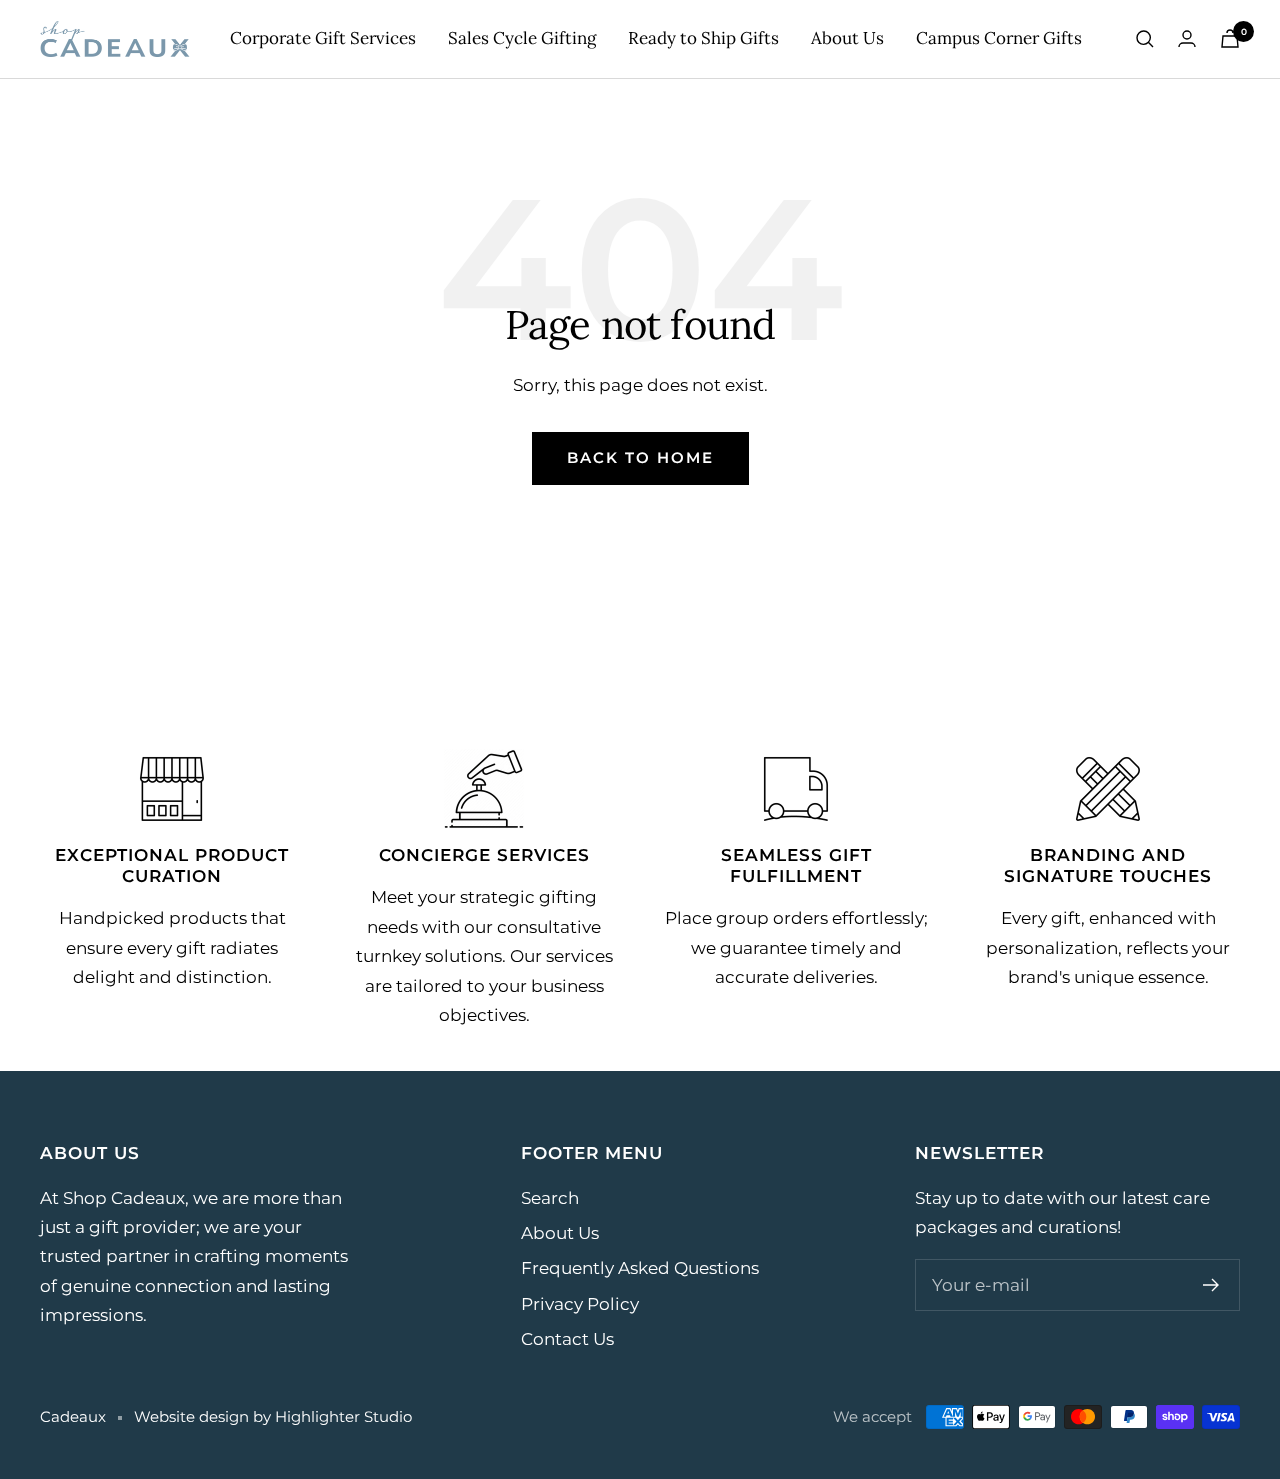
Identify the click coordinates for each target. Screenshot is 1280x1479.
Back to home (640, 457)
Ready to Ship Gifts (703, 38)
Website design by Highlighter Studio (273, 1416)
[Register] (1211, 1285)
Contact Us (567, 1339)
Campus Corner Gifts (999, 38)
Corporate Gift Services (323, 38)
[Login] (1187, 38)
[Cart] (1230, 38)
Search (550, 1198)
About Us (847, 38)
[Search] (1145, 39)
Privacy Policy (580, 1304)
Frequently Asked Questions (640, 1268)
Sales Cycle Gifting (522, 38)
